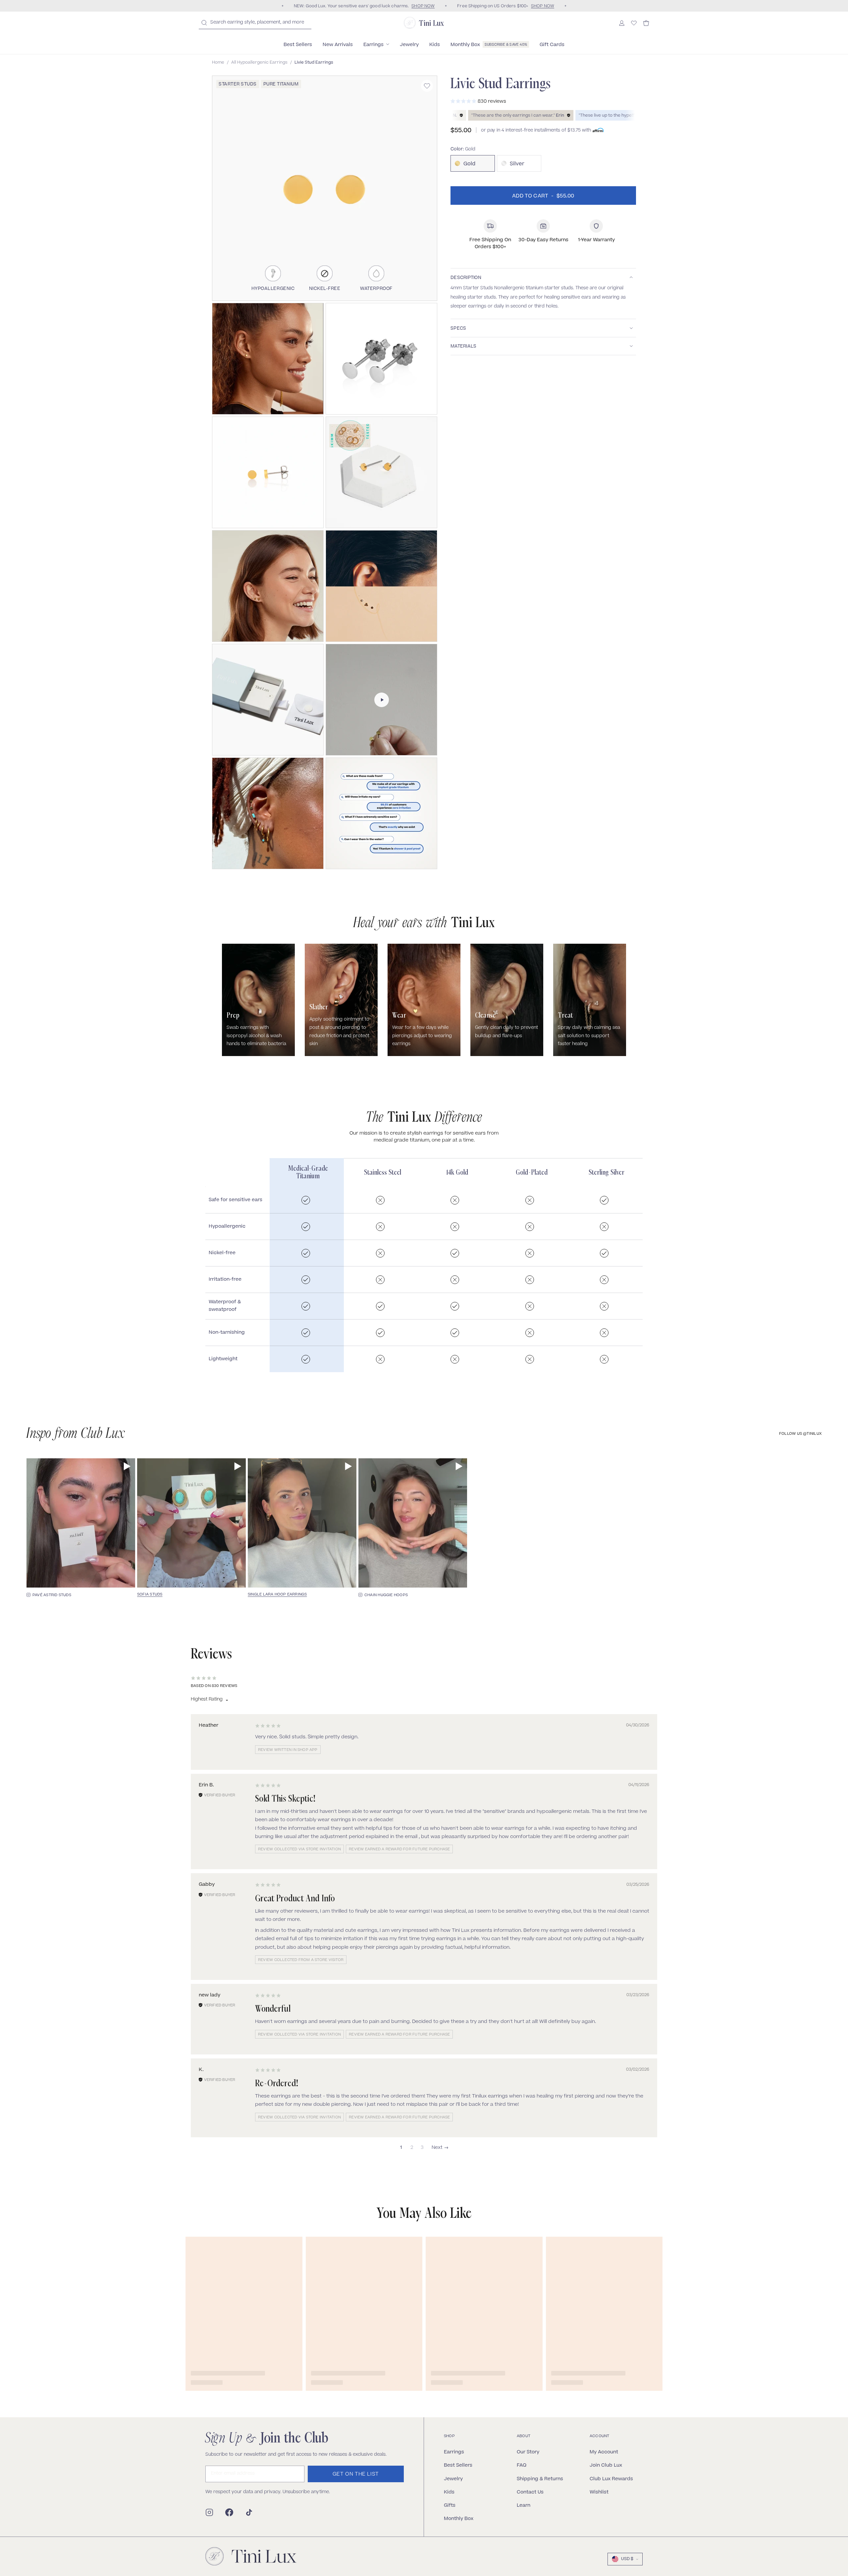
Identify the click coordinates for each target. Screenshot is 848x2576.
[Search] (204, 23)
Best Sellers (458, 2465)
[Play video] (382, 700)
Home (218, 63)
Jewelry (453, 2478)
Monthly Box (459, 2518)
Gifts (450, 2505)
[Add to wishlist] (427, 86)
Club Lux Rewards (611, 2478)
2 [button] (412, 2148)
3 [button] (422, 2148)
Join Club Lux (606, 2465)
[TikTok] (249, 2512)
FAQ (522, 2465)
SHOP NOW (423, 6)
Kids (449, 2492)
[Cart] (646, 23)
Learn (524, 2505)
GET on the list (356, 2474)
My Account (604, 2452)
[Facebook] (229, 2512)
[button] (268, 359)
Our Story (528, 2452)
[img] (268, 1726)
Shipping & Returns (540, 2478)
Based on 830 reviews (214, 1686)
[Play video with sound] (127, 1466)
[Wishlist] (634, 23)
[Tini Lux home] (251, 2556)
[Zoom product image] (325, 188)
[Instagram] (209, 2512)
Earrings (454, 2452)
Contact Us (530, 2492)
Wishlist (599, 2492)
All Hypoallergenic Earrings (259, 63)
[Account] (622, 23)
